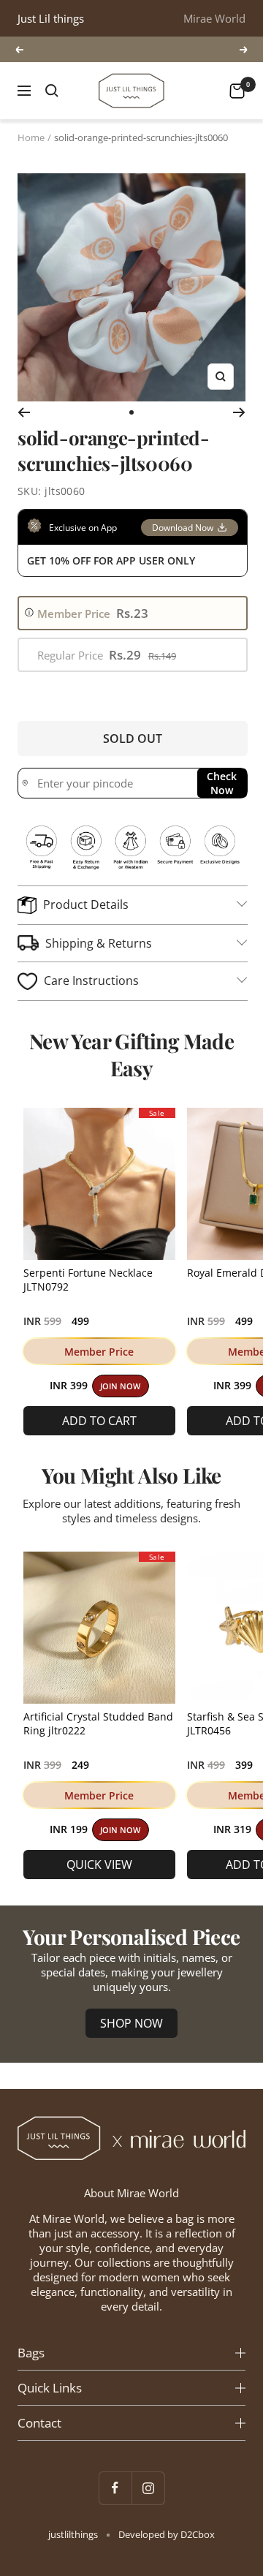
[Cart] (237, 91)
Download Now (183, 528)
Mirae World (214, 18)
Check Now (222, 783)
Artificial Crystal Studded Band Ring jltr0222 (98, 1723)
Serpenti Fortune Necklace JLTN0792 (88, 1280)
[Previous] (24, 412)
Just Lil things (51, 18)
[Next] (239, 412)
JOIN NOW (120, 1386)
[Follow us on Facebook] (115, 2488)
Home (31, 137)
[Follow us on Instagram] (148, 2488)
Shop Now (131, 2023)
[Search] (52, 91)
